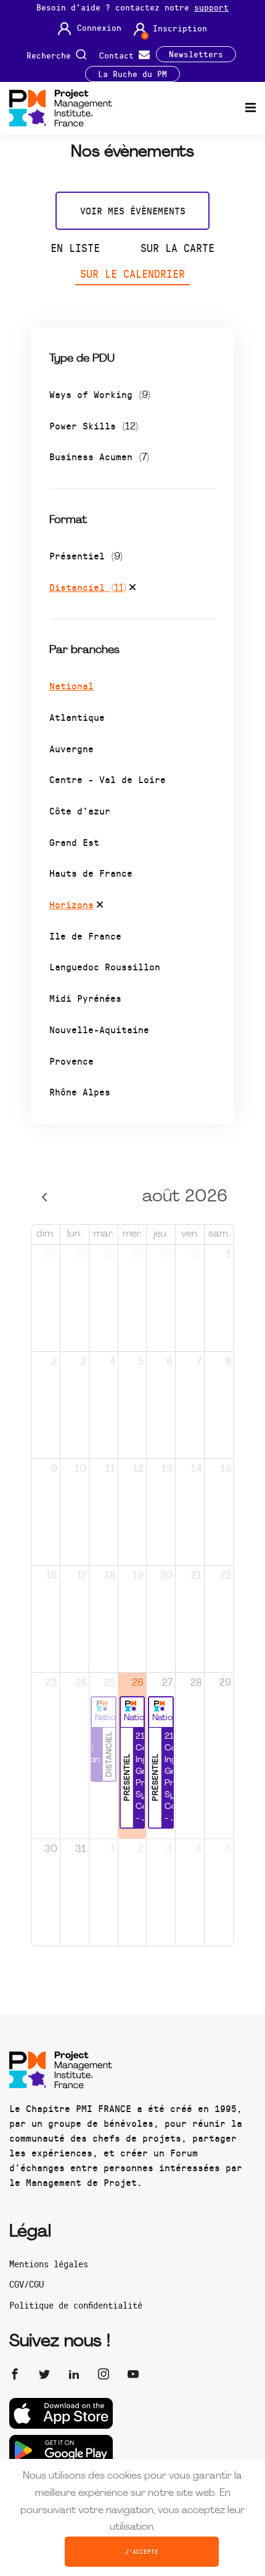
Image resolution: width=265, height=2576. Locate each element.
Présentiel (86, 555)
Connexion (99, 28)
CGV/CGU (26, 2284)
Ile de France (85, 936)
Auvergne (71, 748)
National (71, 685)
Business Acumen (99, 456)
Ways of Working (100, 394)
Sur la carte (177, 248)
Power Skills (94, 425)
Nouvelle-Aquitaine (99, 1029)
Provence (71, 1061)
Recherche (51, 55)
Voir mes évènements (133, 210)
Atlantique (77, 717)
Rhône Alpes (80, 1091)
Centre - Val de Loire (108, 779)
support (211, 7)
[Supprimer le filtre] (132, 589)
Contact (119, 55)
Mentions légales (49, 2264)
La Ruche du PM (132, 74)
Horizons (71, 904)
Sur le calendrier (132, 274)
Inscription (180, 28)
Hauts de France (91, 873)
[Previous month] (45, 1197)
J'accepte (142, 2551)
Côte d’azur (80, 811)
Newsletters (196, 54)
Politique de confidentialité (76, 2305)
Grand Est (74, 842)
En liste (75, 248)
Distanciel (88, 587)
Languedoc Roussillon (105, 966)
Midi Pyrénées (85, 998)
